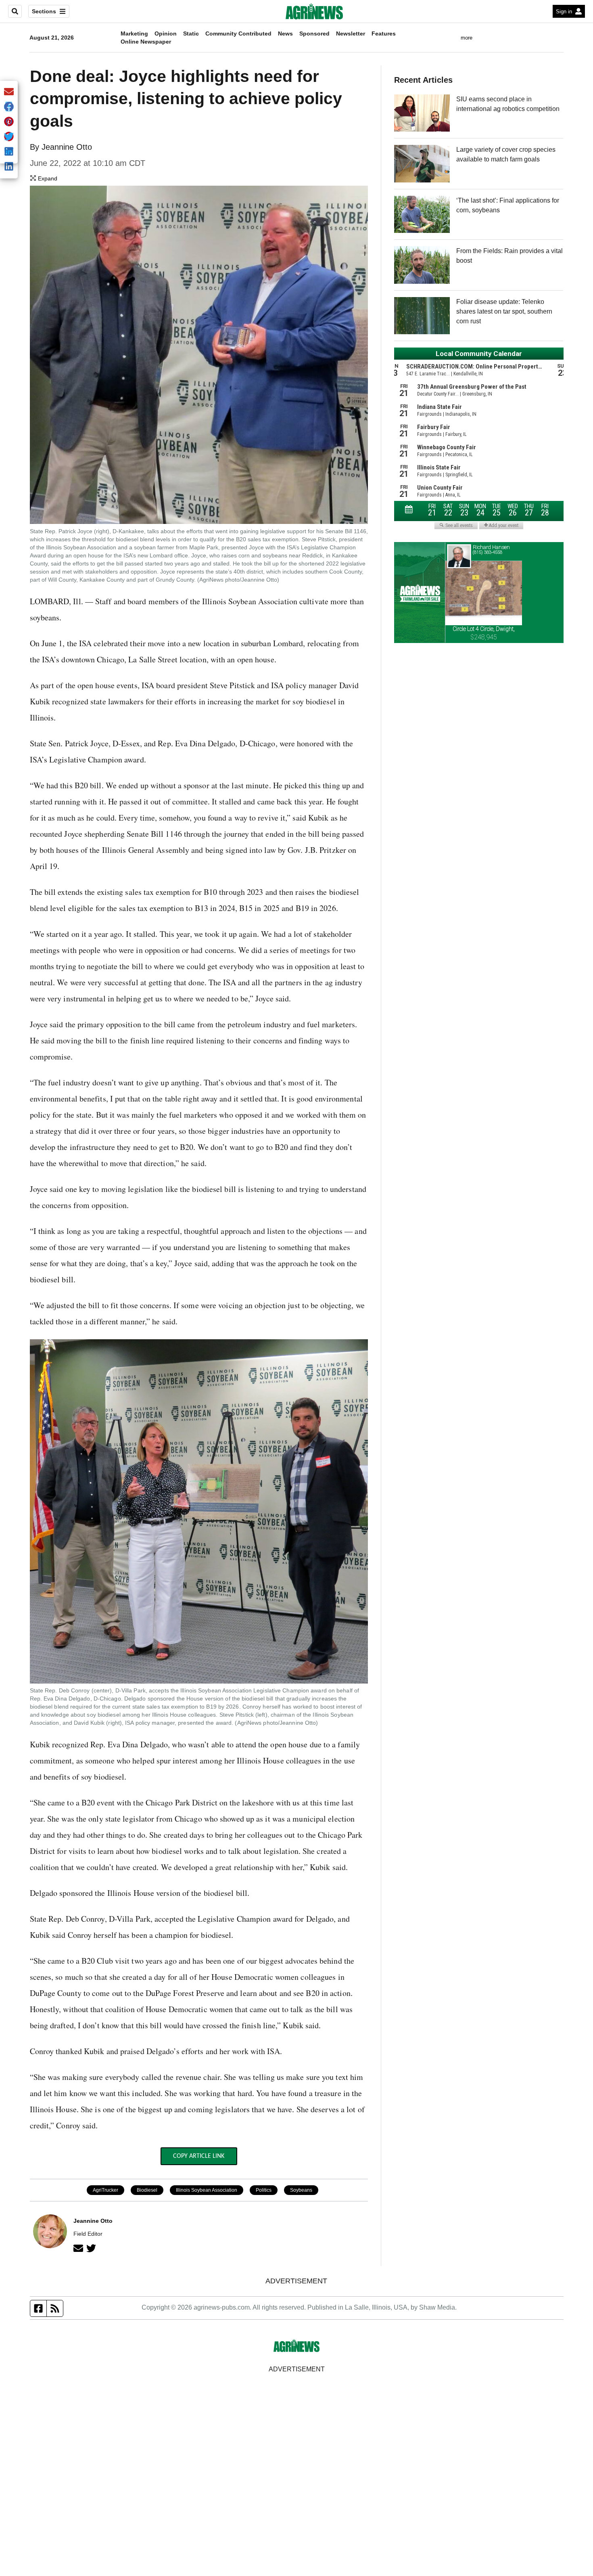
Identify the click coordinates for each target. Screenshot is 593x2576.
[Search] (15, 11)
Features (384, 34)
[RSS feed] (55, 2308)
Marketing (134, 34)
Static (191, 34)
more (467, 38)
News (285, 34)
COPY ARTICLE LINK (199, 2156)
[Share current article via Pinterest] (9, 122)
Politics (264, 2190)
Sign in (564, 12)
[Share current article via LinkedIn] (9, 167)
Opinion (166, 34)
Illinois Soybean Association (207, 2190)
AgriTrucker (105, 2190)
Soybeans (301, 2190)
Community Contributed (238, 34)
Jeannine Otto (67, 147)
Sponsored (314, 34)
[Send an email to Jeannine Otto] (78, 2248)
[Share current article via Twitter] (9, 137)
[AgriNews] (314, 11)
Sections (44, 11)
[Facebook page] (39, 2308)
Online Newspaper (146, 42)
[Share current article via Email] (9, 92)
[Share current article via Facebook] (9, 107)
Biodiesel (147, 2190)
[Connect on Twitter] (91, 2248)
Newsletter (351, 34)
